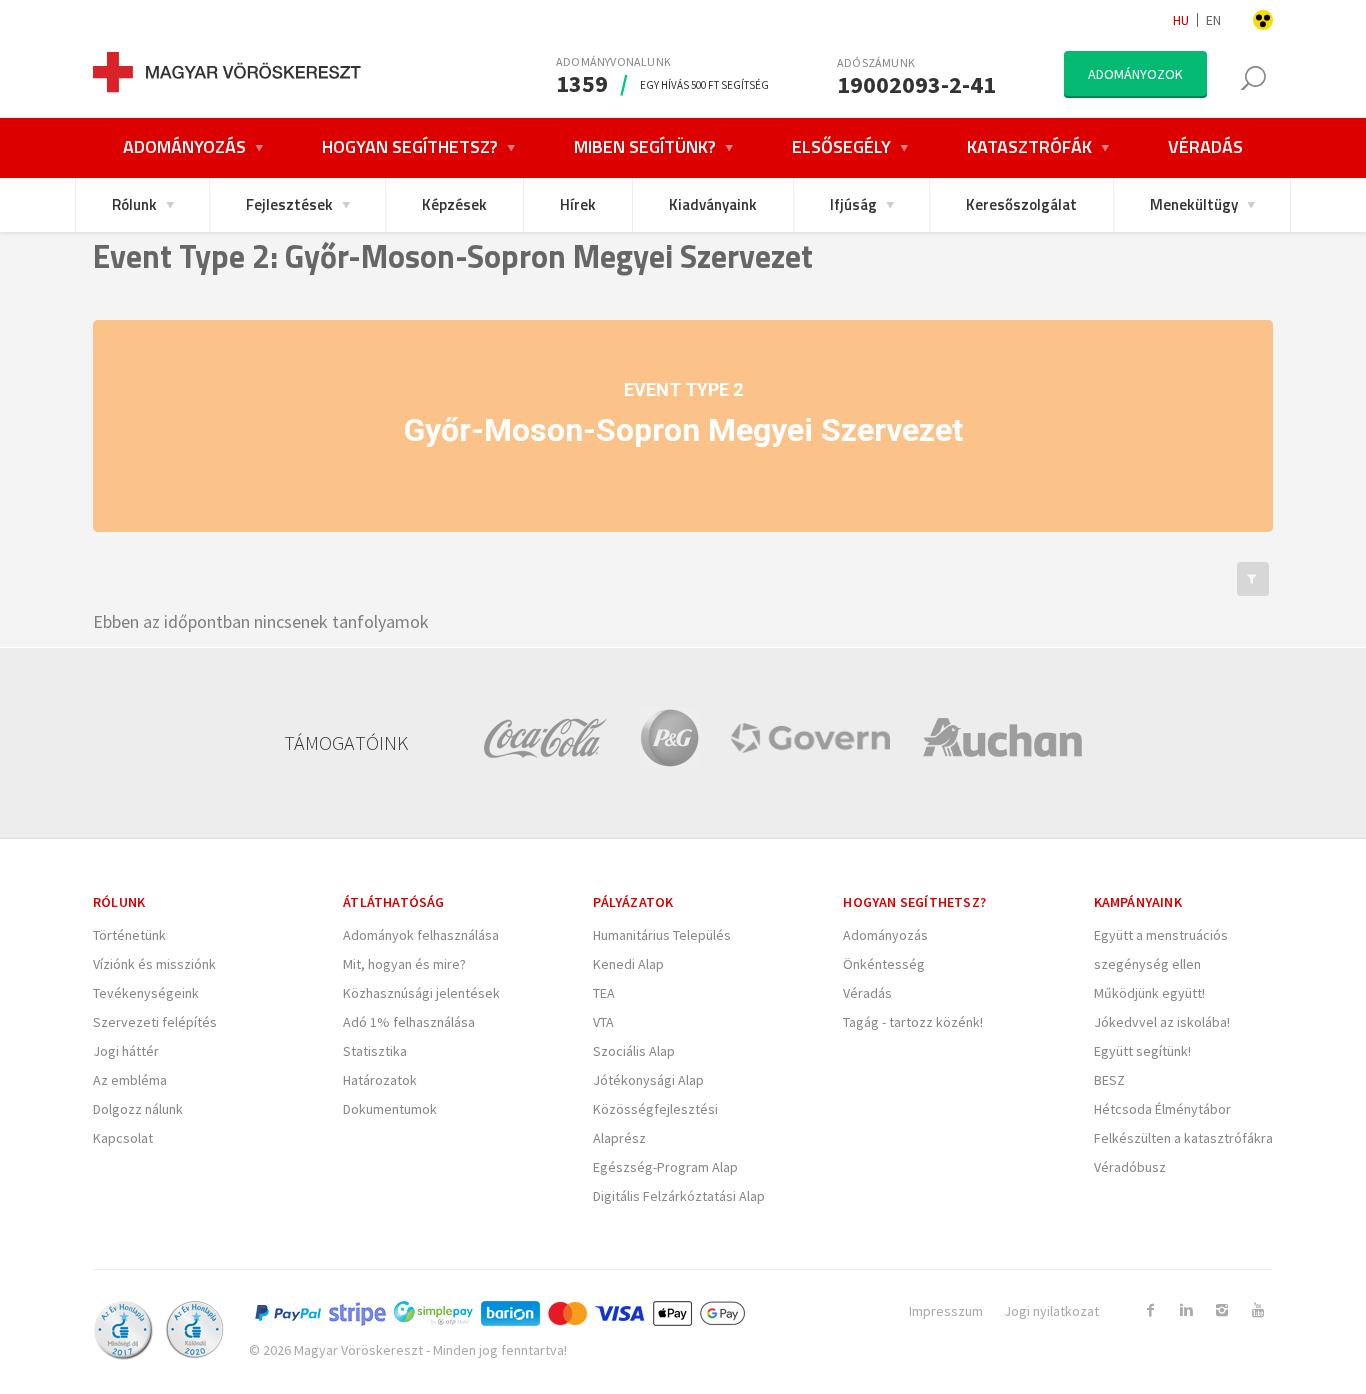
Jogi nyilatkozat (1051, 1311)
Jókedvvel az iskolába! (1162, 1022)
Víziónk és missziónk (154, 964)
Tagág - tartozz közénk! (913, 1022)
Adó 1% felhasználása (409, 1022)
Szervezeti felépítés (155, 1022)
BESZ (1109, 1080)
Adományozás (885, 935)
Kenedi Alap (628, 964)
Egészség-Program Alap (665, 1167)
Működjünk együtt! (1149, 993)
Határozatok (380, 1080)
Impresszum (946, 1311)
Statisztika (375, 1051)
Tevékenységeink (146, 993)
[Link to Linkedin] (1186, 1310)
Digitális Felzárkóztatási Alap (679, 1196)
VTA (603, 1022)
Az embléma (130, 1080)
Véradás (867, 993)
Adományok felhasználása (421, 935)
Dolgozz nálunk (138, 1109)
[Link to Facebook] (1150, 1310)
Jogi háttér (126, 1051)
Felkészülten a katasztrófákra (1183, 1138)
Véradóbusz (1130, 1167)
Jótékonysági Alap (648, 1080)
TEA (604, 993)
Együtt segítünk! (1142, 1051)
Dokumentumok (390, 1109)
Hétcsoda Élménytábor (1162, 1109)
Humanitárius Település (662, 935)
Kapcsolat (123, 1138)
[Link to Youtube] (1258, 1310)
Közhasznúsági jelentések (421, 993)
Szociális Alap (634, 1051)
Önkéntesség (884, 964)
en (1213, 20)
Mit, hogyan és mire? (404, 964)
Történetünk (129, 935)
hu (1181, 20)
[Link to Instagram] (1222, 1310)
